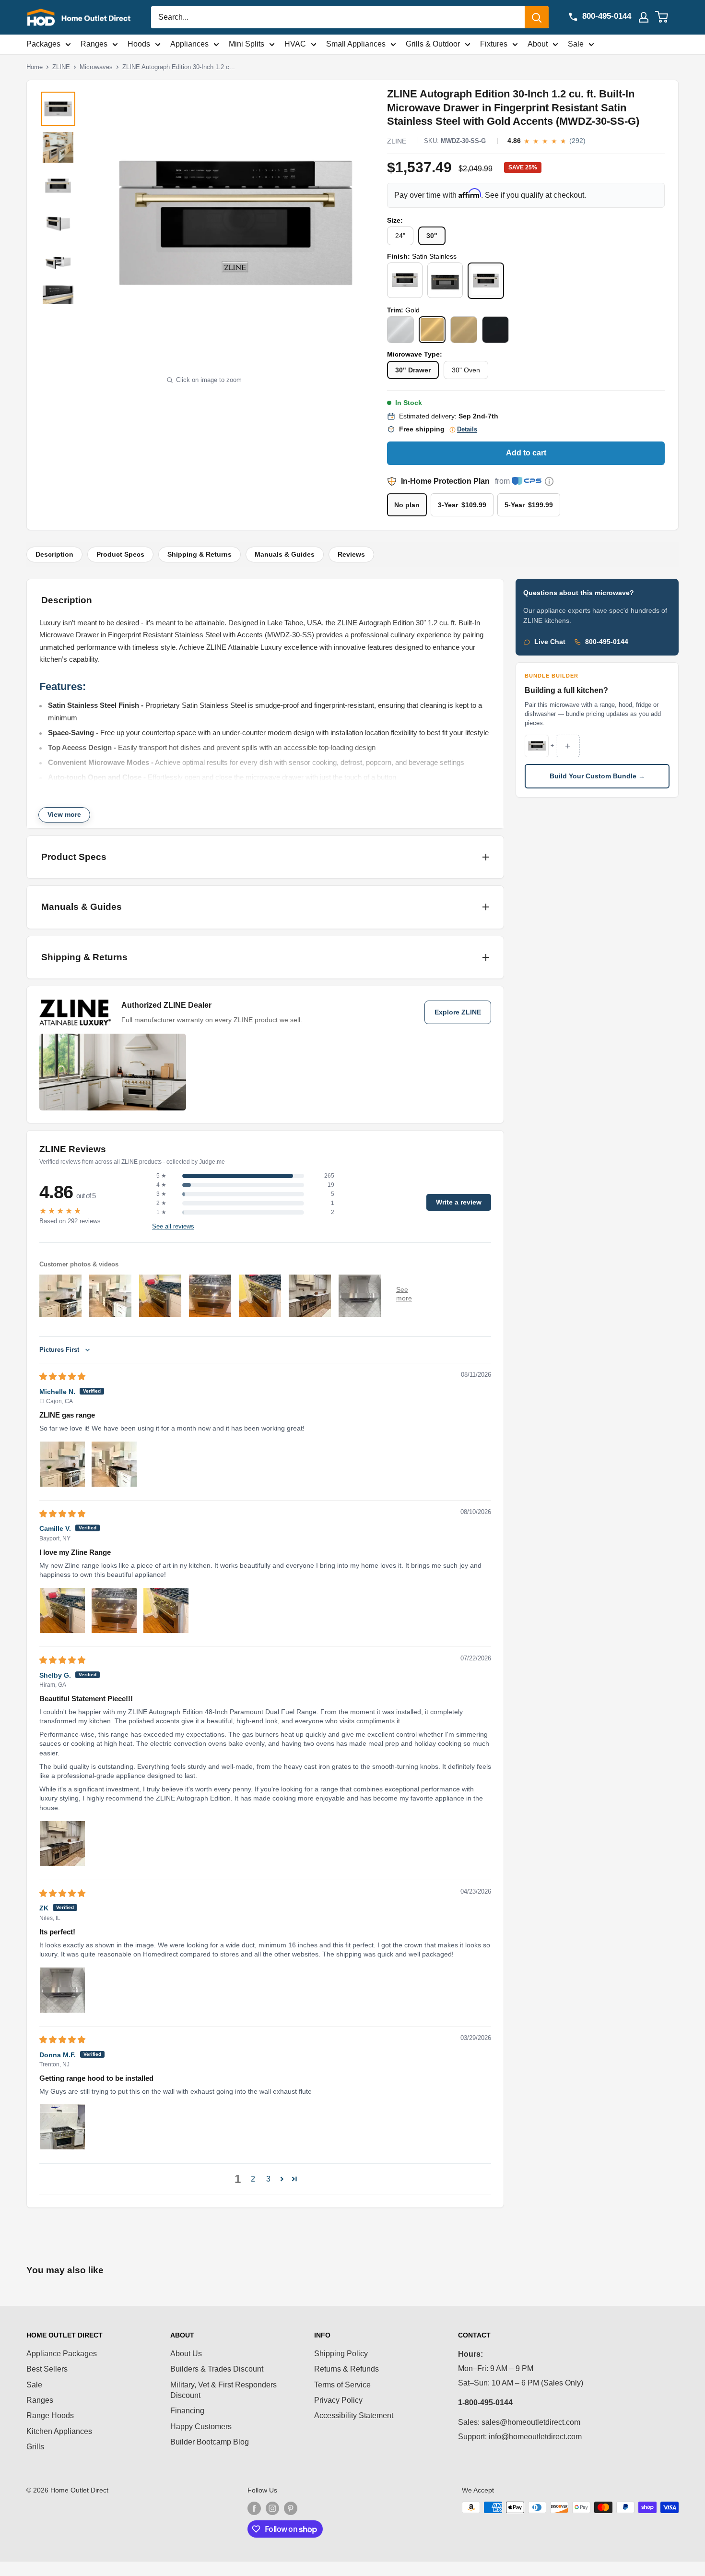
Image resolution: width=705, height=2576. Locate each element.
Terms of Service (342, 2385)
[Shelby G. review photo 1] (62, 1844)
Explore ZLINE (458, 1012)
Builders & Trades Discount (217, 2369)
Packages (43, 44)
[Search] (537, 17)
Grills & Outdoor (433, 44)
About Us (186, 2354)
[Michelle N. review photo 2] (114, 1464)
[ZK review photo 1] (62, 1990)
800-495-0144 (607, 642)
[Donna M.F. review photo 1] (62, 2127)
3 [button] (268, 2179)
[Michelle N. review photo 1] (62, 1464)
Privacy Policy (338, 2400)
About (538, 44)
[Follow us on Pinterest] (291, 2508)
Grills (35, 2447)
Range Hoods (50, 2415)
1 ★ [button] (161, 1212)
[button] (282, 2179)
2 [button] (253, 2179)
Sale (576, 44)
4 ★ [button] (161, 1185)
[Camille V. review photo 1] (62, 1610)
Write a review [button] (459, 1202)
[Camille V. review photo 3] (166, 1610)
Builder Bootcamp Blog (210, 2442)
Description (54, 555)
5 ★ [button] (161, 1176)
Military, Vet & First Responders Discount (223, 2390)
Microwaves (96, 67)
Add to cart (526, 453)
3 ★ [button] (161, 1194)
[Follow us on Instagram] (272, 2508)
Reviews (351, 555)
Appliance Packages (62, 2354)
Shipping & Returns (200, 555)
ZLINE (61, 67)
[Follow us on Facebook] (254, 2508)
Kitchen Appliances (59, 2431)
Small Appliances (356, 44)
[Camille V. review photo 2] (114, 1610)
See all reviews (173, 1227)
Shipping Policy (341, 2354)
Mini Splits (247, 44)
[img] (62, 1377)
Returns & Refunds (347, 2369)
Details (467, 429)
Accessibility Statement (354, 2415)
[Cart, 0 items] (667, 17)
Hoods (139, 44)
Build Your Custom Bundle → (597, 776)
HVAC (295, 44)
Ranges (94, 44)
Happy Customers (201, 2427)
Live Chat (550, 642)
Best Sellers (47, 2369)
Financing (187, 2411)
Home (35, 67)
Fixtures (494, 44)
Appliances (189, 44)
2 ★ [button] (161, 1203)
